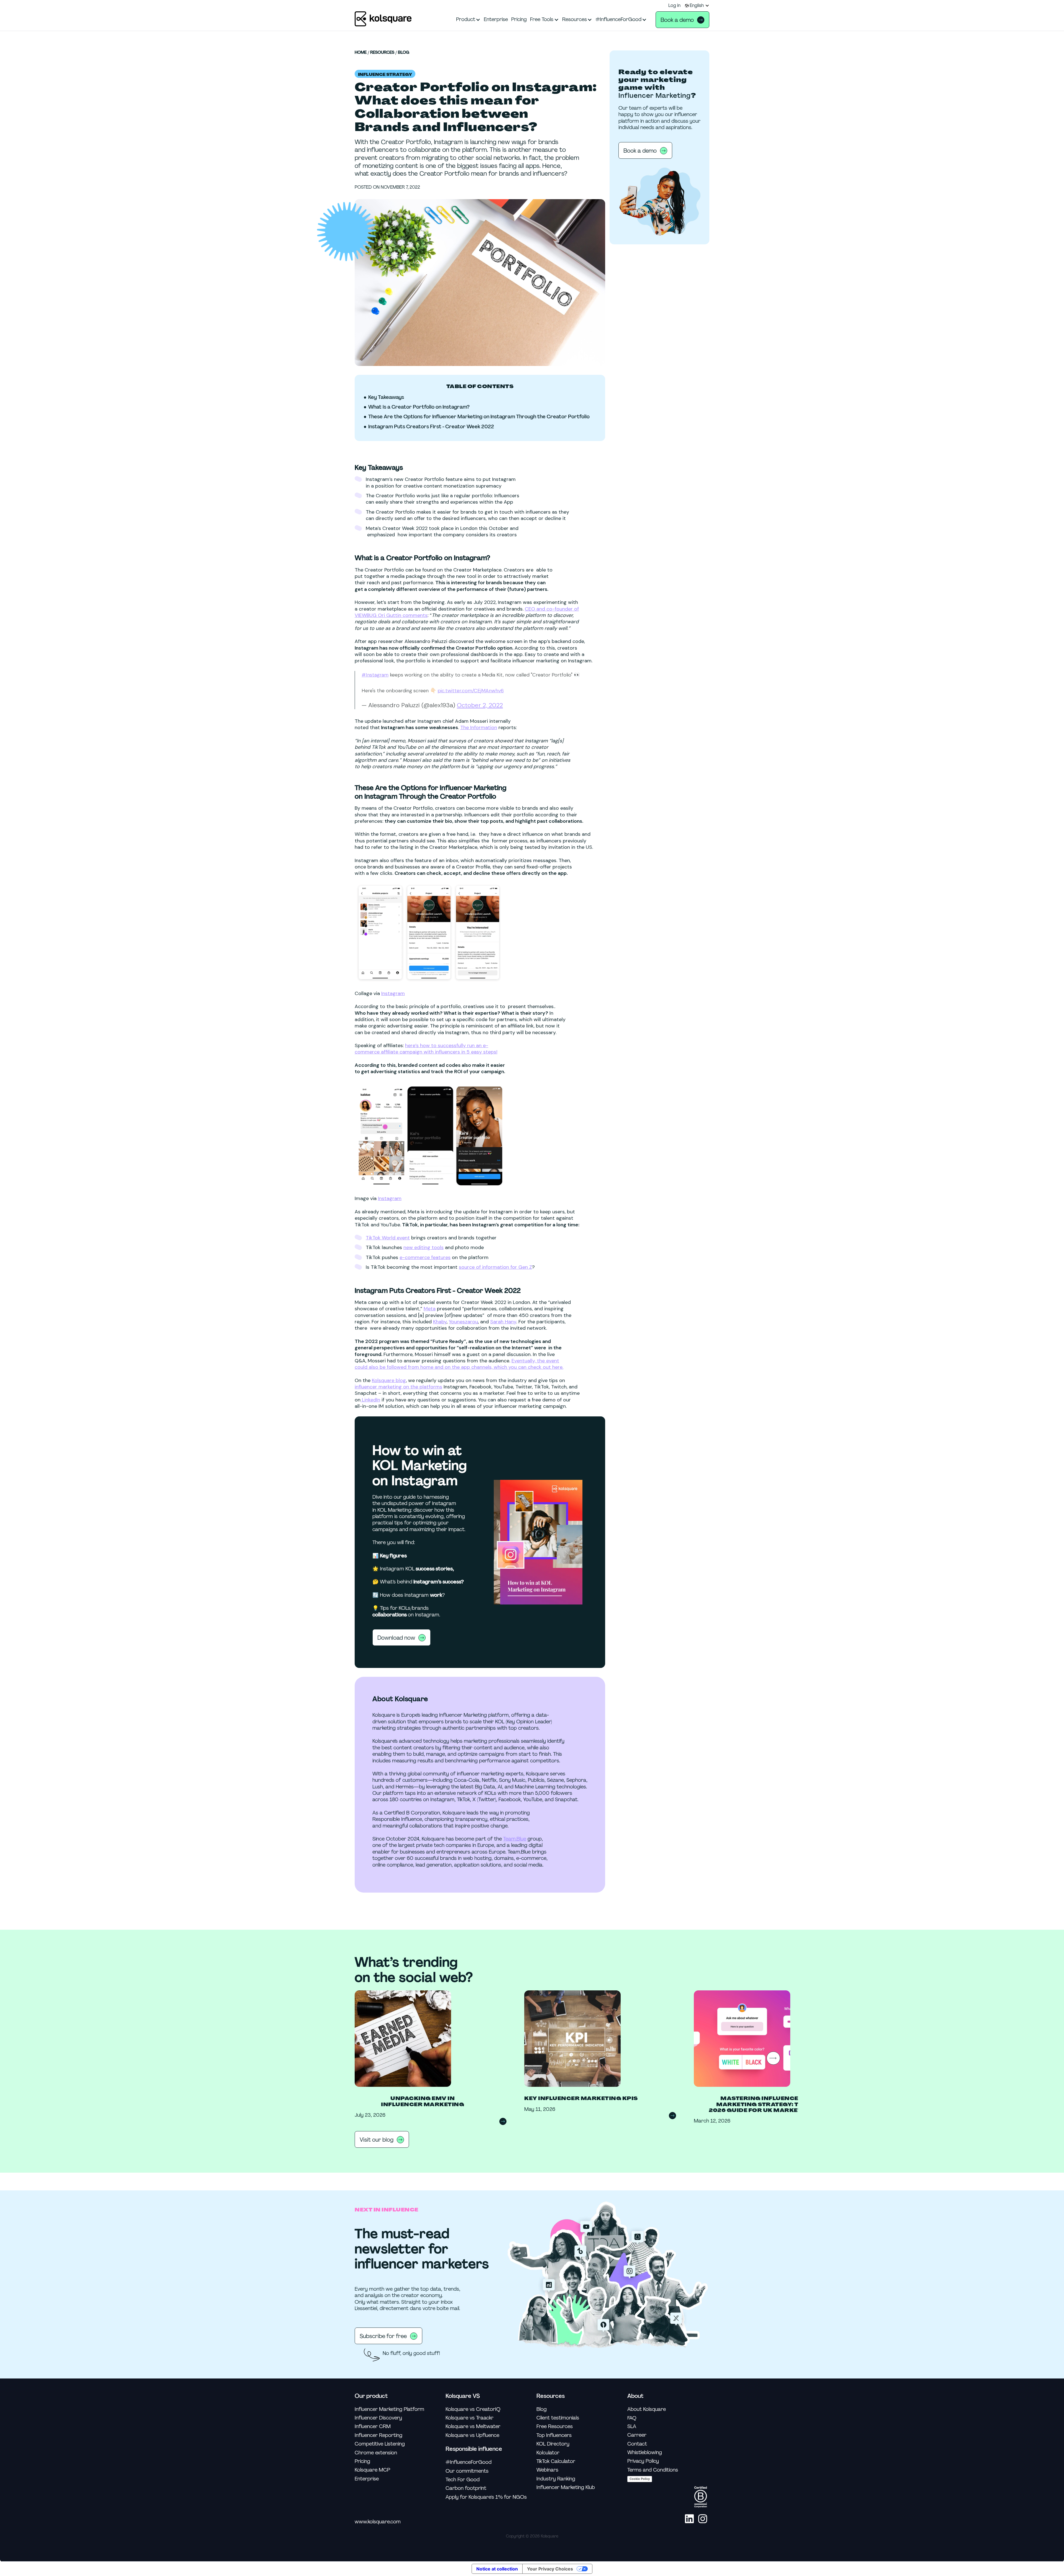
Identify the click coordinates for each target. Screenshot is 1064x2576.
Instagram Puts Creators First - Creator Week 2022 (431, 427)
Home (361, 53)
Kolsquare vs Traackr (470, 2418)
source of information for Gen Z (495, 1267)
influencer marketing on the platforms (398, 1387)
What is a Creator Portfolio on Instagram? (419, 407)
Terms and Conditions (653, 2470)
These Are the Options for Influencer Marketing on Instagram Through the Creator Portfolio (479, 417)
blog (404, 53)
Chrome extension (376, 2453)
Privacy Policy (643, 2461)
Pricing (362, 2461)
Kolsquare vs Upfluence (472, 2435)
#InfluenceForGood (469, 2462)
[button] (697, 6)
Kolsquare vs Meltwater (473, 2427)
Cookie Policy (640, 2479)
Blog (542, 2409)
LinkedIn (370, 1400)
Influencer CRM (373, 2427)
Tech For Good (463, 2480)
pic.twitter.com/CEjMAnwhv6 (471, 691)
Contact (637, 2444)
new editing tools (424, 1247)
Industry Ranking (556, 2479)
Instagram (393, 993)
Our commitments (467, 2471)
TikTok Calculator (556, 2461)
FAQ (632, 2418)
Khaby (440, 1322)
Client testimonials (558, 2418)
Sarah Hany (503, 1322)
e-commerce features (425, 1257)
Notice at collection (497, 2569)
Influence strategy (385, 75)
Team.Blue (515, 1839)
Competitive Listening (380, 2444)
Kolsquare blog (389, 1380)
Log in (674, 6)
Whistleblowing (645, 2453)
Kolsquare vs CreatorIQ (473, 2409)
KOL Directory (553, 2444)
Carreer (637, 2435)
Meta (430, 1309)
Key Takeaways (386, 397)
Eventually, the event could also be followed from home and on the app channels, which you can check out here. (459, 1364)
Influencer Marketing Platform (389, 2409)
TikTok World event (388, 1238)
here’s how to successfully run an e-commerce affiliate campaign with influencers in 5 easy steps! (426, 1049)
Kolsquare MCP (372, 2470)
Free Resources (555, 2427)
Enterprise (367, 2479)
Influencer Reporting (378, 2435)
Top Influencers (554, 2435)
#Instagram (375, 675)
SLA (632, 2427)
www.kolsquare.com (378, 2522)
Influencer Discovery (378, 2418)
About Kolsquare (647, 2409)
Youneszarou (463, 1322)
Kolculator (548, 2453)
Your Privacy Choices (550, 2569)
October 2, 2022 (480, 705)
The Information (479, 727)
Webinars (547, 2470)
